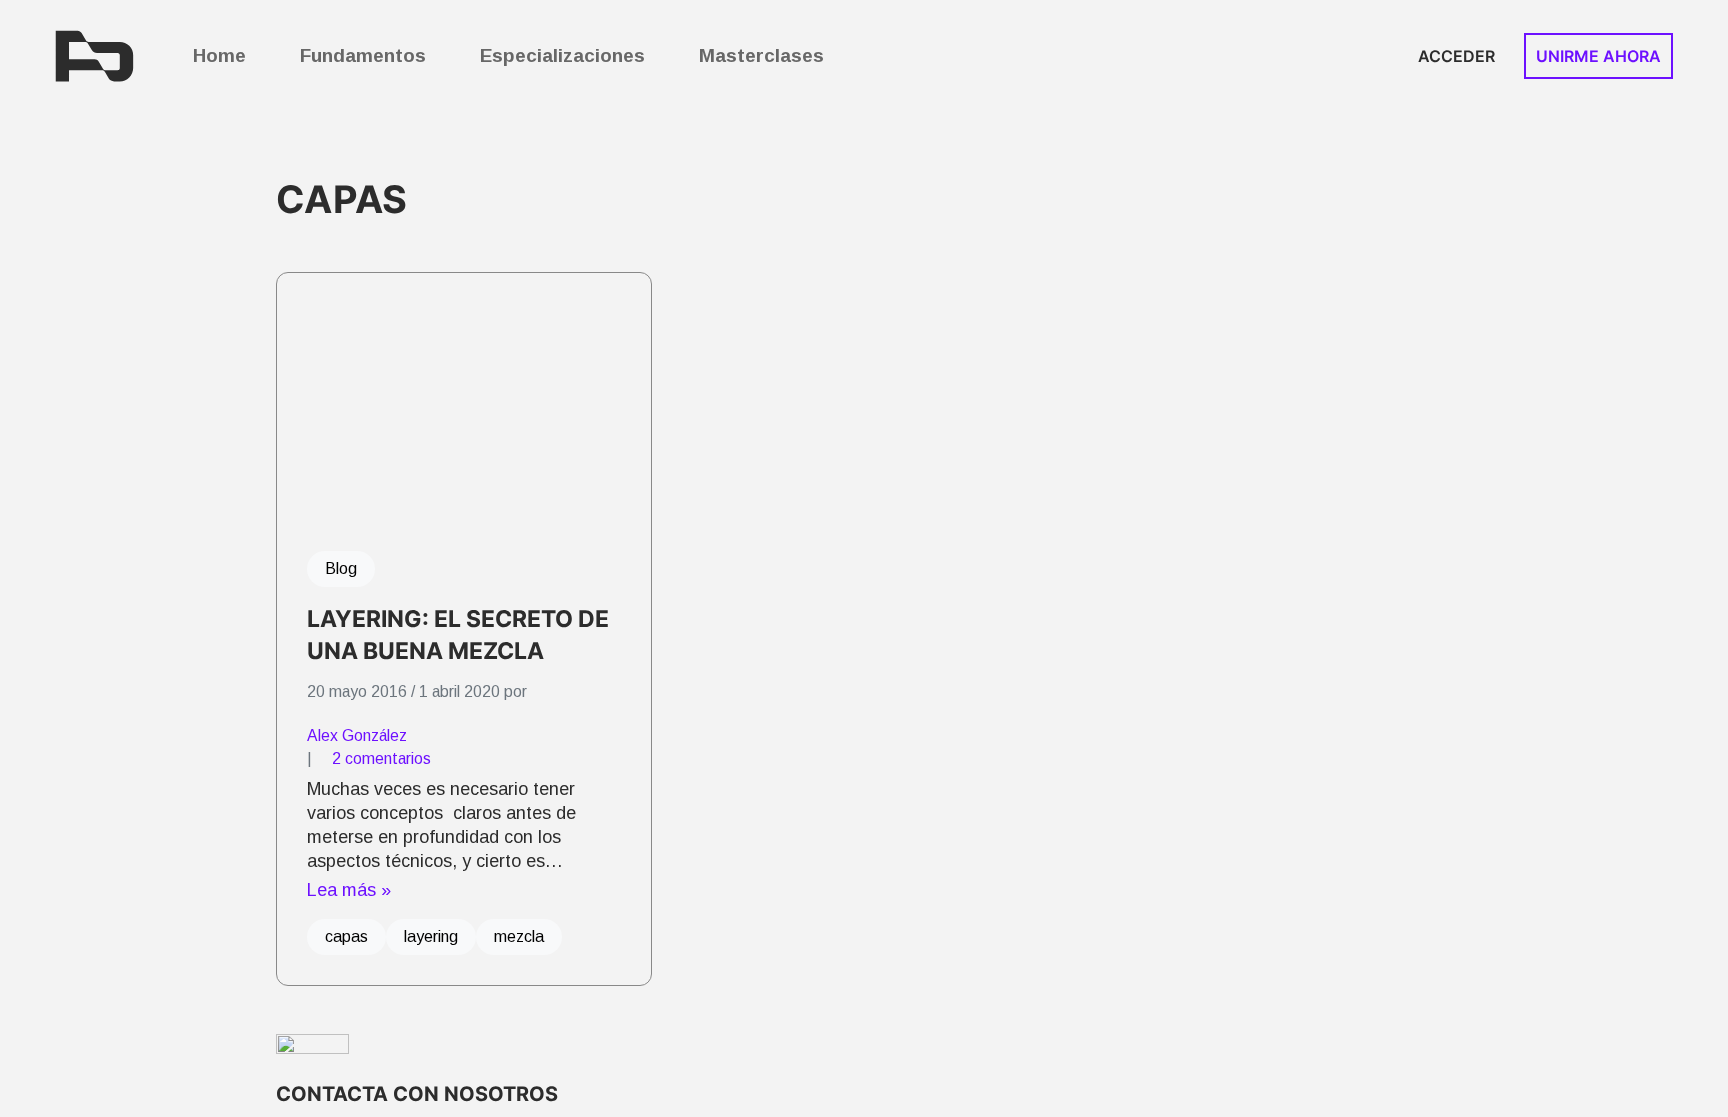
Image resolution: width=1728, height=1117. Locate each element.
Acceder (1456, 56)
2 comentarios (381, 758)
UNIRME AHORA (1598, 56)
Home (219, 55)
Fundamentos (363, 55)
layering (431, 936)
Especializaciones (562, 55)
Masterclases (761, 55)
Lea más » (349, 890)
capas (346, 936)
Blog (341, 568)
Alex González (357, 735)
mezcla (519, 936)
